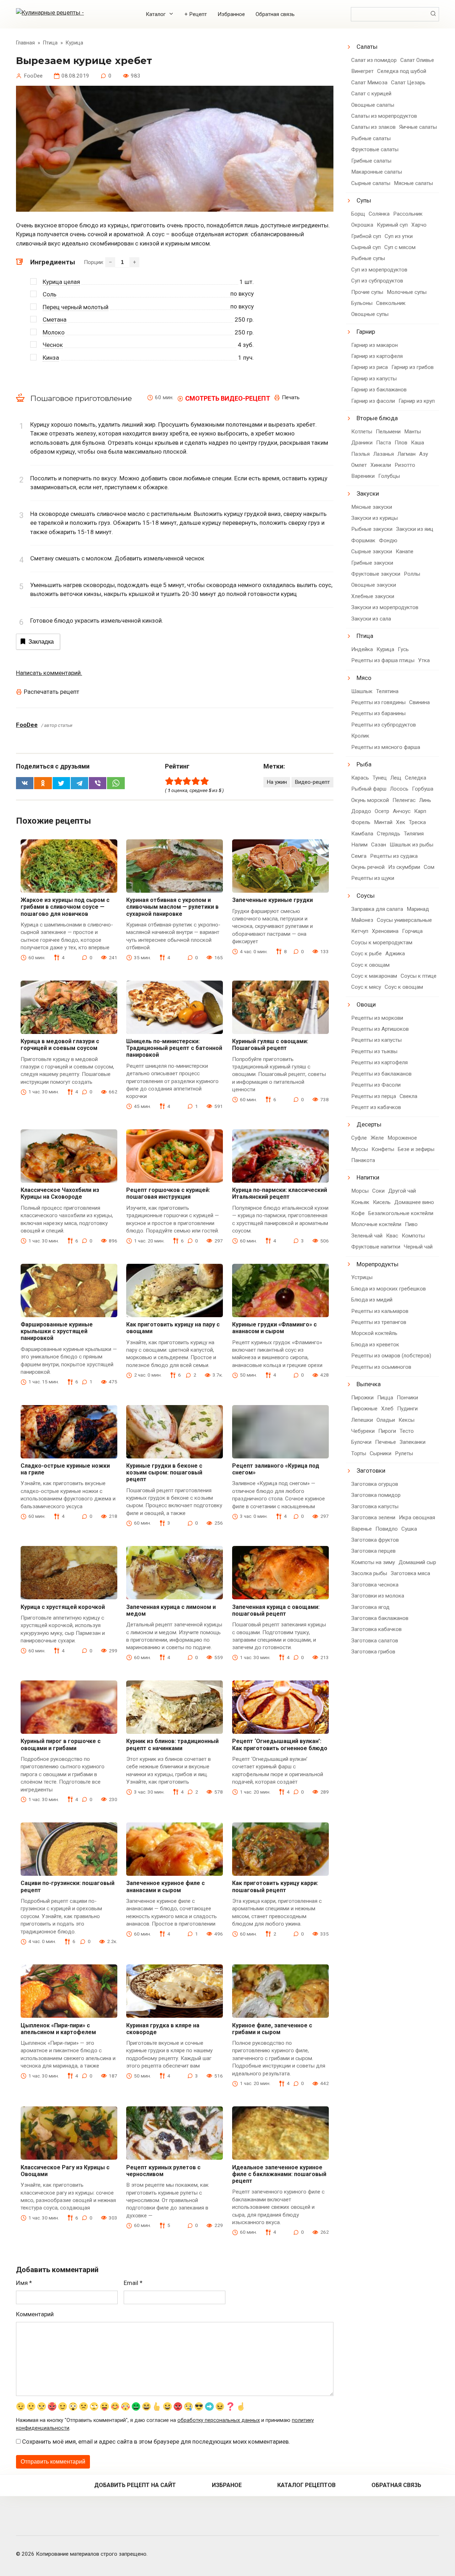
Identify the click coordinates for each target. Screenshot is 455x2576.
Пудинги (407, 1409)
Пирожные (364, 1409)
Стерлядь (389, 834)
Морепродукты (378, 1264)
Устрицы (362, 1277)
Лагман (406, 454)
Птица (365, 636)
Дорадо (361, 811)
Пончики (407, 1398)
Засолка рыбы (369, 1573)
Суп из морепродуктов (379, 270)
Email (133, 2283)
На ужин (277, 782)
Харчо (419, 225)
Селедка (416, 778)
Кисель (382, 1202)
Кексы (406, 1420)
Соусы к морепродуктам (382, 943)
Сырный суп (366, 247)
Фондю (388, 540)
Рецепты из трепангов (379, 1322)
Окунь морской (370, 800)
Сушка (409, 1529)
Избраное (227, 2485)
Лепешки (362, 1420)
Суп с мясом (400, 247)
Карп (420, 811)
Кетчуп (360, 931)
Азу (424, 454)
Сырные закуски (372, 551)
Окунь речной (368, 867)
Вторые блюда (377, 418)
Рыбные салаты (371, 138)
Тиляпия (414, 834)
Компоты (413, 1236)
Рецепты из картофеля (379, 1062)
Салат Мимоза (369, 83)
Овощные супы (370, 314)
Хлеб (387, 1409)
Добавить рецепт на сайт (135, 2485)
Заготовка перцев (373, 1551)
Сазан (379, 845)
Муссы (360, 1149)
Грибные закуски (372, 563)
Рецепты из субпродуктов (384, 725)
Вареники (363, 476)
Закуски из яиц (415, 529)
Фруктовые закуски (376, 574)
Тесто (407, 1431)
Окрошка (362, 225)
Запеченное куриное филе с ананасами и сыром (165, 1886)
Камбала (362, 834)
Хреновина (385, 931)
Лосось (399, 789)
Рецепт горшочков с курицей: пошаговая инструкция (168, 1193)
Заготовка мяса (410, 1573)
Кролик (360, 736)
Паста (384, 443)
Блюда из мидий (372, 1300)
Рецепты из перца (374, 1096)
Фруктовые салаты (375, 149)
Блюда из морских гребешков (389, 1289)
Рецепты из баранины (378, 713)
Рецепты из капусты (376, 1040)
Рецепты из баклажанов (381, 1074)
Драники (362, 443)
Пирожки (362, 1398)
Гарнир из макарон (374, 345)
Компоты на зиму (373, 1562)
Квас (392, 1236)
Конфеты (383, 1149)
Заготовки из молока (378, 1596)
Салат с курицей (371, 94)
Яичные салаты (418, 127)
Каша (417, 443)
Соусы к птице (419, 976)
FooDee (27, 725)
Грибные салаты (371, 161)
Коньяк (360, 1202)
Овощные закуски (374, 585)
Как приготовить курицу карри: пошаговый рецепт (275, 1886)
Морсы (360, 1191)
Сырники (381, 1453)
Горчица (412, 931)
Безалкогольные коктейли (401, 1213)
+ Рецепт (196, 14)
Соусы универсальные (404, 920)
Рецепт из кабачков (376, 1107)
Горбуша (423, 789)
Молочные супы (407, 292)
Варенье (362, 1529)
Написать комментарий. (49, 673)
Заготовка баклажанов (380, 1618)
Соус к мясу (366, 987)
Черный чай (418, 1247)
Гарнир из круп (417, 401)
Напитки (368, 1177)
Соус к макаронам (374, 976)
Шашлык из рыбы (411, 845)
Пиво (411, 1224)
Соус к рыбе (366, 954)
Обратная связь (275, 14)
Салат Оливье (417, 60)
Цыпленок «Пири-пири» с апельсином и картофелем (58, 2029)
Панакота (363, 1160)
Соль (50, 294)
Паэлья (360, 454)
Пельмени (388, 432)
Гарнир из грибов (413, 367)
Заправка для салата (377, 909)
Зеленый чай (367, 1236)
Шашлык (362, 691)
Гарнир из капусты (374, 379)
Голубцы (389, 476)
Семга (359, 856)
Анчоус (402, 811)
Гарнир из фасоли (373, 401)
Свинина (419, 702)
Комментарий (35, 2314)
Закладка (41, 642)
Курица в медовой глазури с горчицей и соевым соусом (60, 1045)
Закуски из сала (371, 619)
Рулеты (404, 1453)
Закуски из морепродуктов (385, 607)
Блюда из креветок (375, 1345)
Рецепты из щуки (373, 878)
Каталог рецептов (306, 2485)
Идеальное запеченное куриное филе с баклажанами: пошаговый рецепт (279, 2174)
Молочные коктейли (376, 1224)
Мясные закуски (372, 507)
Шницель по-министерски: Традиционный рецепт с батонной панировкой (174, 1048)
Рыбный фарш (369, 789)
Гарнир (366, 332)
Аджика (395, 954)
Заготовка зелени (373, 1517)
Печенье (386, 1442)
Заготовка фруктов (375, 1540)
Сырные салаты (371, 183)
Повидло (387, 1529)
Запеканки (413, 1442)
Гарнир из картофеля (377, 356)
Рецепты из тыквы (374, 1051)
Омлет (359, 465)
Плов (401, 443)
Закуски (368, 493)
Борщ (358, 214)
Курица (385, 649)
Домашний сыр (417, 1562)
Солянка (379, 214)
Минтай (383, 822)
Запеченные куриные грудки (272, 900)
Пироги (387, 1431)
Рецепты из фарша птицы (383, 660)
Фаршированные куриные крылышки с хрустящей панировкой (57, 1331)
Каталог (156, 14)
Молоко (54, 332)
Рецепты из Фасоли (376, 1085)
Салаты (367, 47)
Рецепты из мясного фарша (386, 747)
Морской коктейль (374, 1333)
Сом (429, 867)
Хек (401, 822)
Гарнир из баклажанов (379, 390)
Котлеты (362, 432)
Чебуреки (363, 1431)
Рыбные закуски (372, 529)
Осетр (382, 811)
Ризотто (405, 465)
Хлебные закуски (373, 596)
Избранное (231, 14)
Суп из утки (399, 236)
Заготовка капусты (375, 1506)
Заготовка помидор (376, 1495)
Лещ (396, 778)
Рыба (364, 764)
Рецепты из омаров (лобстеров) (391, 1356)
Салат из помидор (374, 60)
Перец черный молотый (76, 307)
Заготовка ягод (370, 1607)
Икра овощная (417, 1517)
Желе (377, 1138)
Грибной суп (366, 236)
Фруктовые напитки (376, 1247)
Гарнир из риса (370, 367)
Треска (417, 822)
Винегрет (362, 71)
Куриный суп (392, 225)
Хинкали (381, 465)
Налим (359, 845)
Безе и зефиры (416, 1149)
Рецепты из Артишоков (380, 1029)
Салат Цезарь (408, 83)
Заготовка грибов (373, 1652)
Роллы (412, 574)
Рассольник (408, 214)
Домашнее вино (414, 1202)
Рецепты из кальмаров (380, 1311)
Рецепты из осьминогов (381, 1367)
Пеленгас (404, 800)
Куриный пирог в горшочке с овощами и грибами (61, 1744)
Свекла (408, 1096)
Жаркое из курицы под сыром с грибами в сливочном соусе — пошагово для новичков (65, 907)
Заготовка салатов (375, 1641)
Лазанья (384, 454)
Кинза (51, 358)
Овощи (366, 1004)
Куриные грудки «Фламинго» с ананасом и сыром (274, 1328)
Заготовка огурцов (375, 1484)
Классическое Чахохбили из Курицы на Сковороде (60, 1193)
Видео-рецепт (312, 782)
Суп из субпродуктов (377, 281)
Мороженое (402, 1138)
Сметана (55, 320)
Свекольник (391, 303)
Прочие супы (367, 292)
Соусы (366, 896)
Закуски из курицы (374, 518)
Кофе (358, 1213)
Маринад (418, 909)
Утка (424, 660)
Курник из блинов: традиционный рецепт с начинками (172, 1744)
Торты (359, 1453)
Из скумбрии (404, 867)
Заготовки (371, 1471)
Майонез (362, 920)
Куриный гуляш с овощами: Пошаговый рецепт (270, 1045)
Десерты (369, 1124)
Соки (378, 1191)
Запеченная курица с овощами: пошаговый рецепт (276, 1610)
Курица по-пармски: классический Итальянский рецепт (280, 1193)
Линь (425, 800)
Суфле (359, 1138)
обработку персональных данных (219, 2420)
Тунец (380, 778)
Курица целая (61, 282)
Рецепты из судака (394, 856)
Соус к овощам (370, 965)
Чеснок (53, 345)
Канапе (405, 551)
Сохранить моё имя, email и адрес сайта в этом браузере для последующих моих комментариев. (156, 2442)
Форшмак (363, 540)
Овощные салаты (373, 105)
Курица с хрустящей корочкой (63, 1607)
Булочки (361, 1442)
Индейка (362, 649)
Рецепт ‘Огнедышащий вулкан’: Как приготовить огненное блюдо (280, 1744)
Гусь (403, 649)
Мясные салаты (413, 183)
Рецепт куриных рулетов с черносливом (163, 2171)
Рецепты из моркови (377, 1018)
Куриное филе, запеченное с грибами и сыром (272, 2029)
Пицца (385, 1398)
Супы (364, 200)
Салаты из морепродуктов (384, 116)
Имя (24, 2283)
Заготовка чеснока (375, 1585)
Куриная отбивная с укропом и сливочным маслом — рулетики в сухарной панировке (172, 907)
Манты (413, 432)
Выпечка (369, 1384)
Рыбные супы (368, 258)
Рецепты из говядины (378, 702)
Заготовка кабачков (376, 1629)
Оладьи (386, 1420)
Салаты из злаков (373, 127)
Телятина (387, 691)
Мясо (364, 678)
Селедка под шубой (402, 71)
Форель (361, 822)
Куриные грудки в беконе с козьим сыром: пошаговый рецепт (164, 1472)
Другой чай (402, 1191)
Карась (360, 778)
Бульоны (362, 303)
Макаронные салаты (377, 172)
